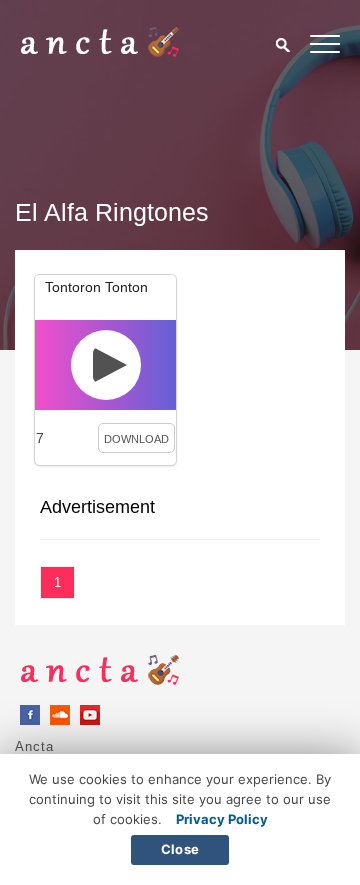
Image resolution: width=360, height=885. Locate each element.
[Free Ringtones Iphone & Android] (100, 52)
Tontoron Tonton (96, 287)
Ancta (34, 746)
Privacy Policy (222, 819)
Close (180, 849)
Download (136, 439)
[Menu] (325, 47)
